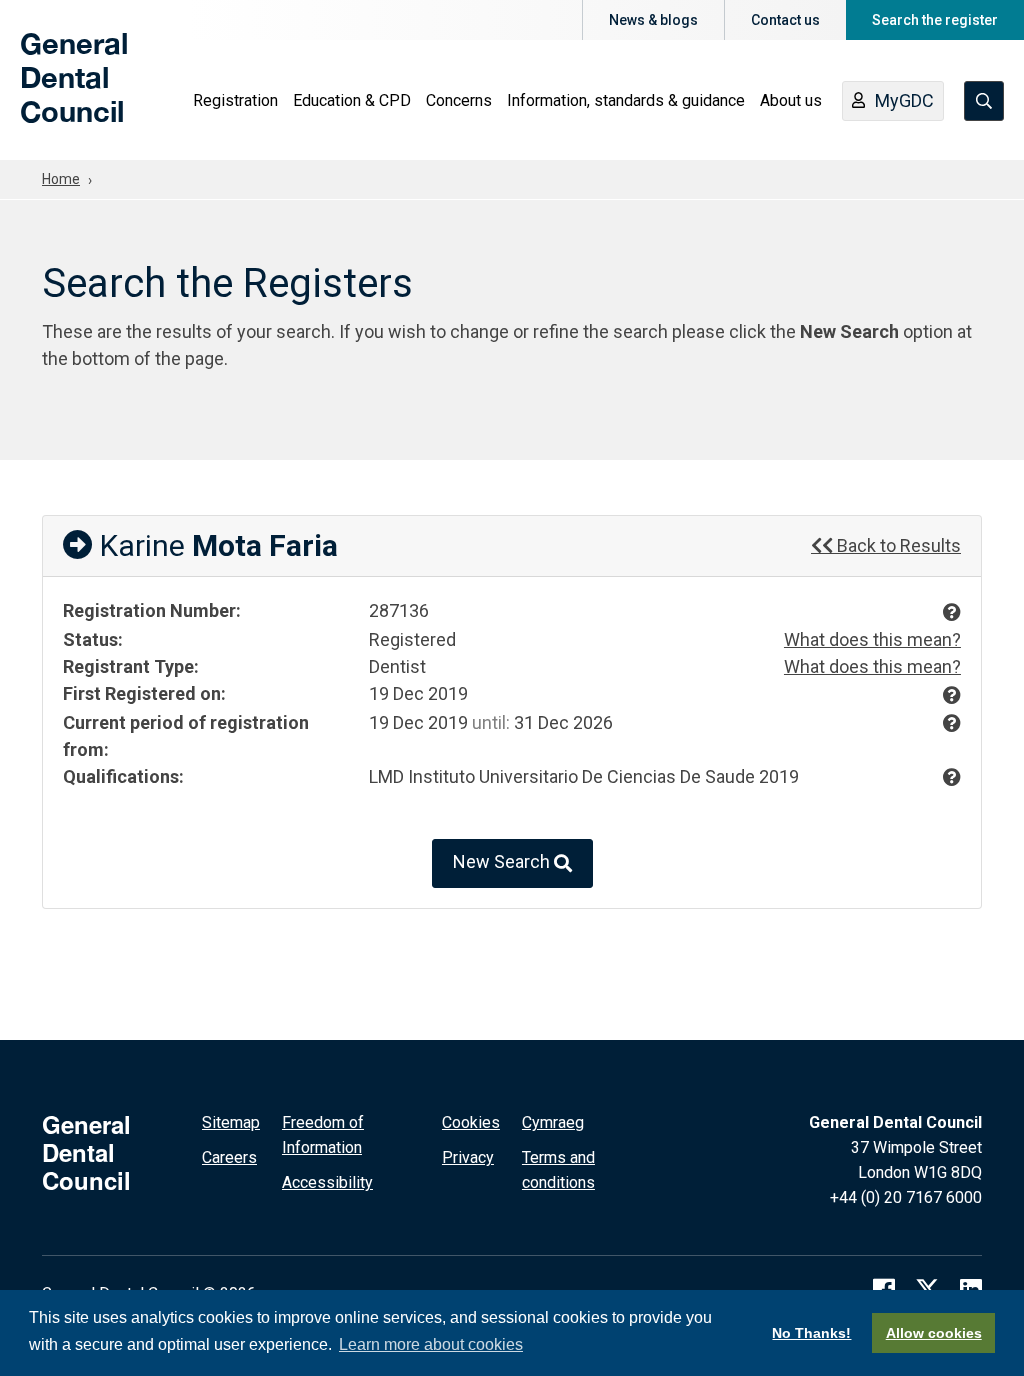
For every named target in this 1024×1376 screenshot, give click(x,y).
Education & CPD (352, 100)
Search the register (935, 20)
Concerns (459, 100)
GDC (52, 92)
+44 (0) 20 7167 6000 (906, 1197)
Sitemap (231, 1122)
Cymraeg (553, 1122)
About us (791, 100)
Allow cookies (934, 1333)
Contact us (785, 20)
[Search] (984, 101)
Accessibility (327, 1182)
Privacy (468, 1157)
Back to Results (897, 545)
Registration (235, 100)
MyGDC (904, 100)
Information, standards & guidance (626, 100)
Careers (229, 1157)
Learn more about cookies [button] (431, 1344)
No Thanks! (811, 1333)
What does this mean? (872, 639)
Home (61, 179)
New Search (503, 862)
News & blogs (653, 20)
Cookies (471, 1122)
